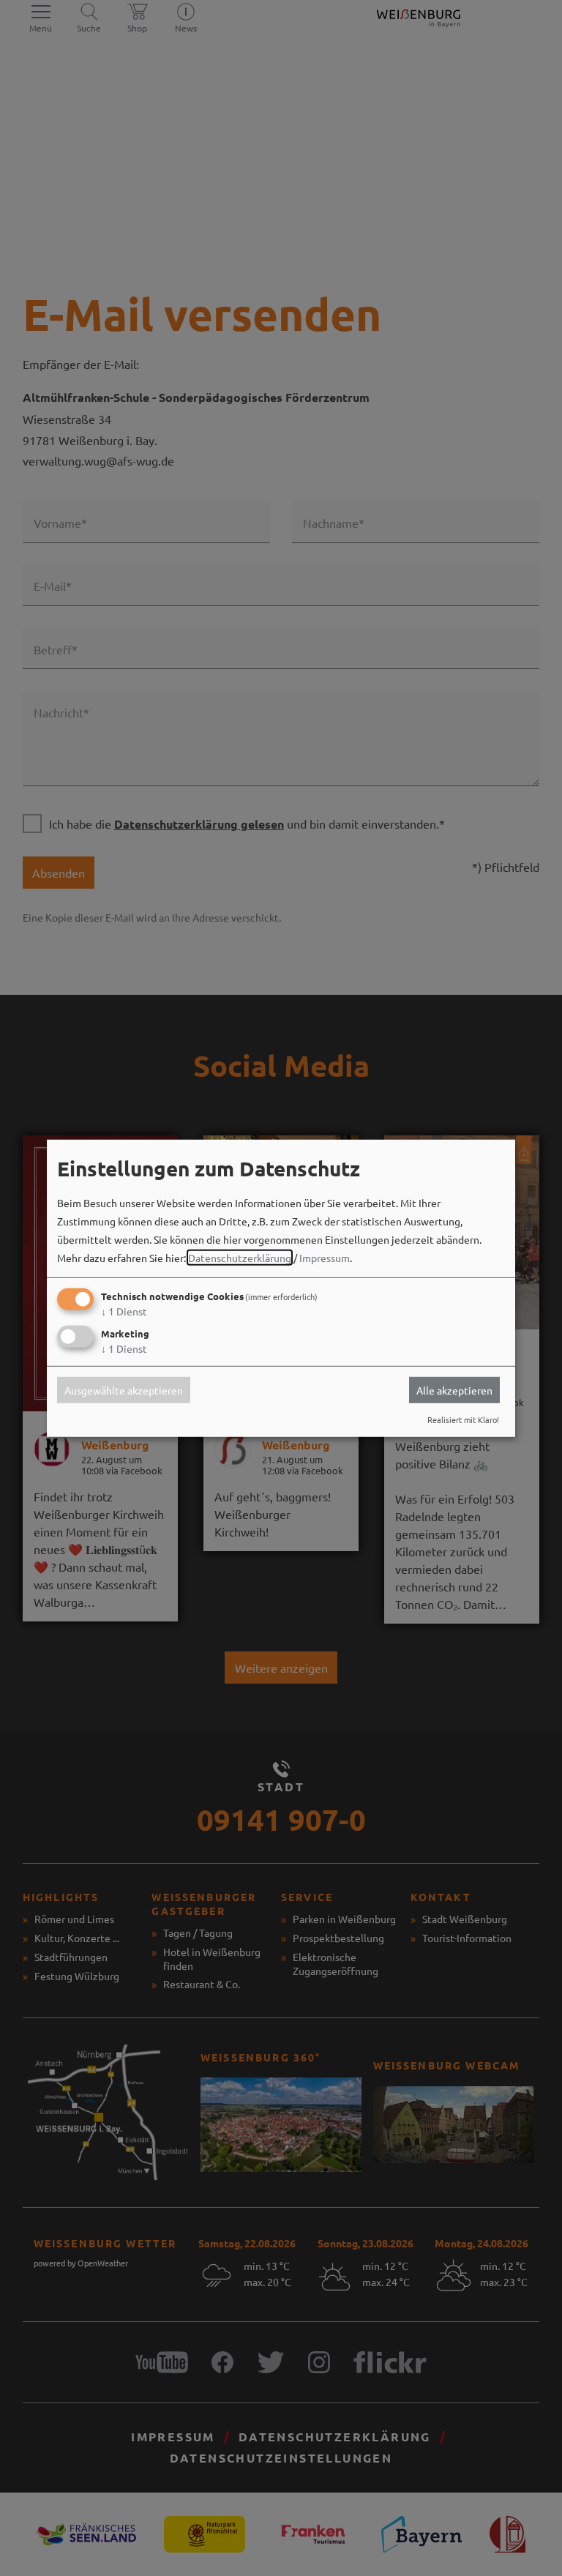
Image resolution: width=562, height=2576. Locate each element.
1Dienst (124, 1311)
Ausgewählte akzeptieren (124, 1390)
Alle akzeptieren (454, 1390)
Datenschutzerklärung (240, 1258)
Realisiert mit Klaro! (463, 1419)
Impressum (325, 1258)
